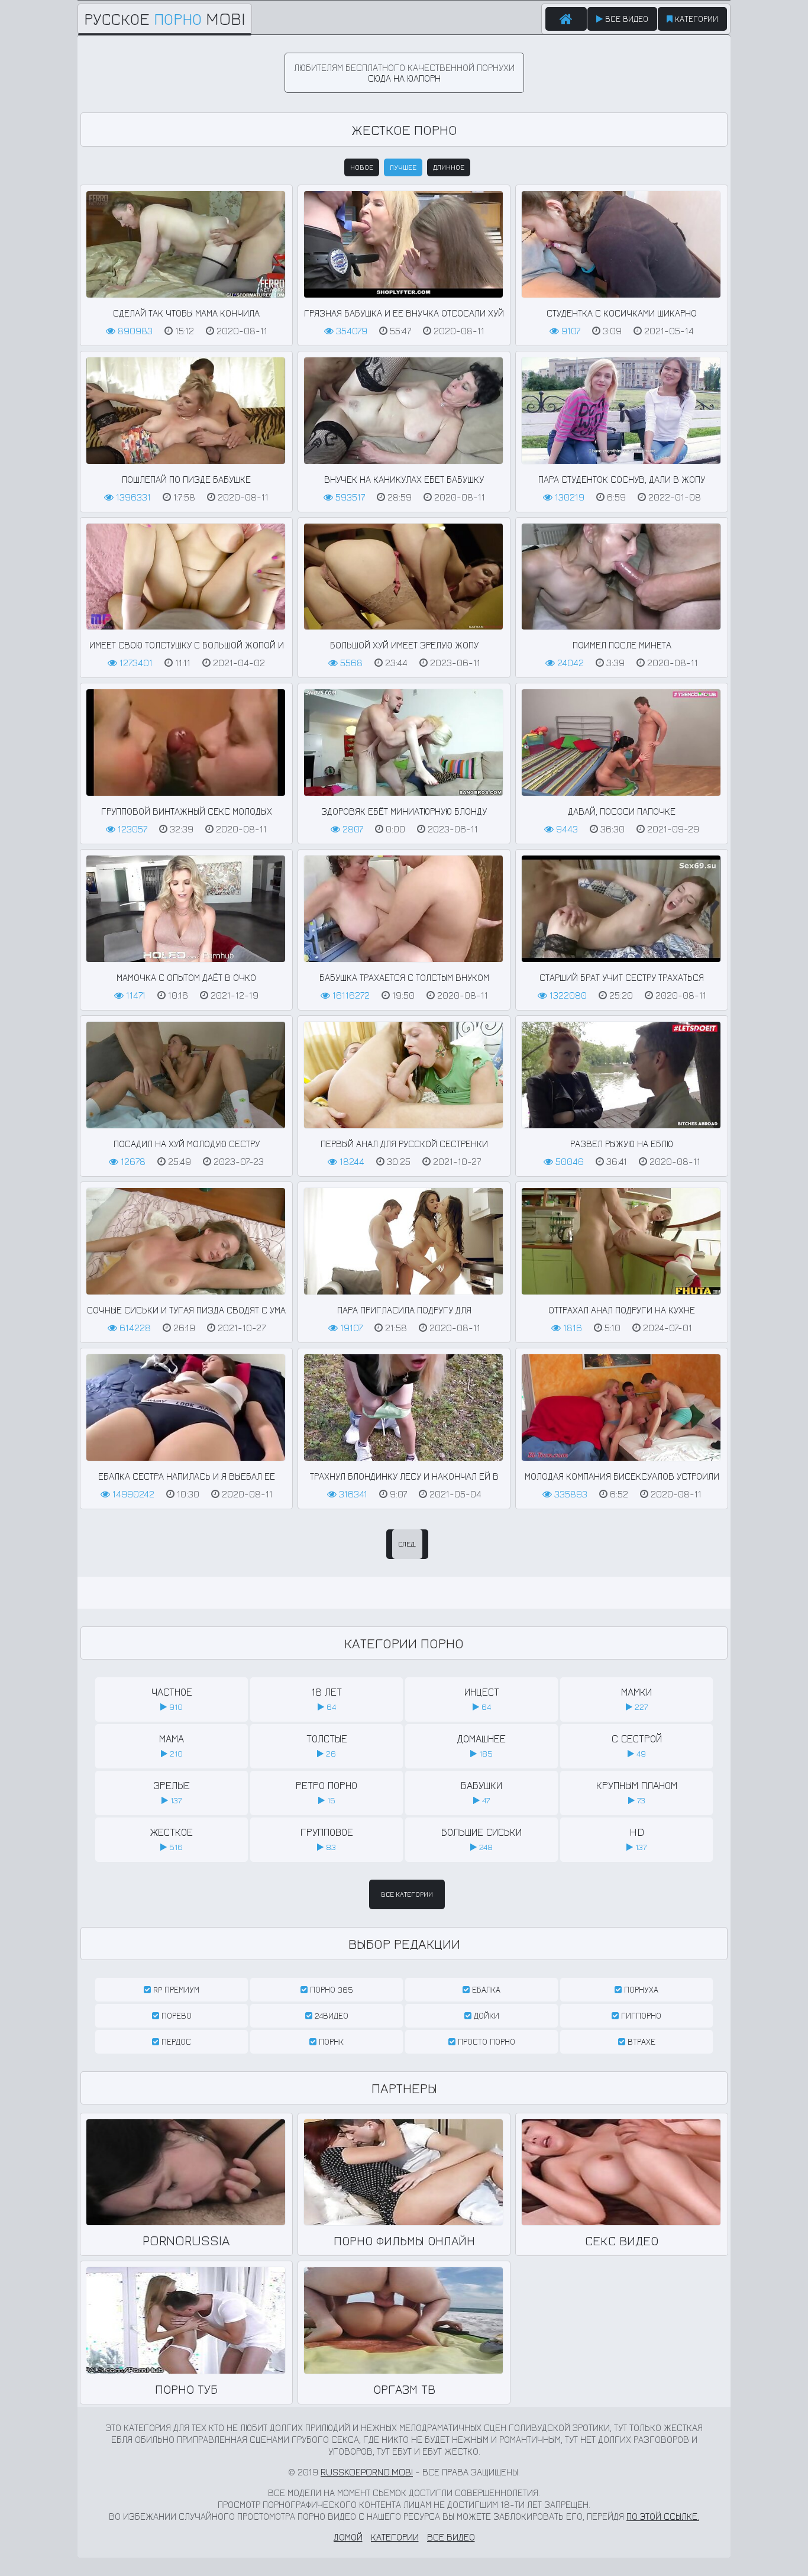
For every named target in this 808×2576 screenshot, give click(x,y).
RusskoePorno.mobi (367, 2472)
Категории (695, 19)
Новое (362, 167)
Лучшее (403, 167)
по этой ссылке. (663, 2516)
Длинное (449, 167)
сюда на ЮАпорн (404, 78)
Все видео (626, 19)
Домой (348, 2537)
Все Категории (407, 1894)
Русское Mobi (165, 19)
